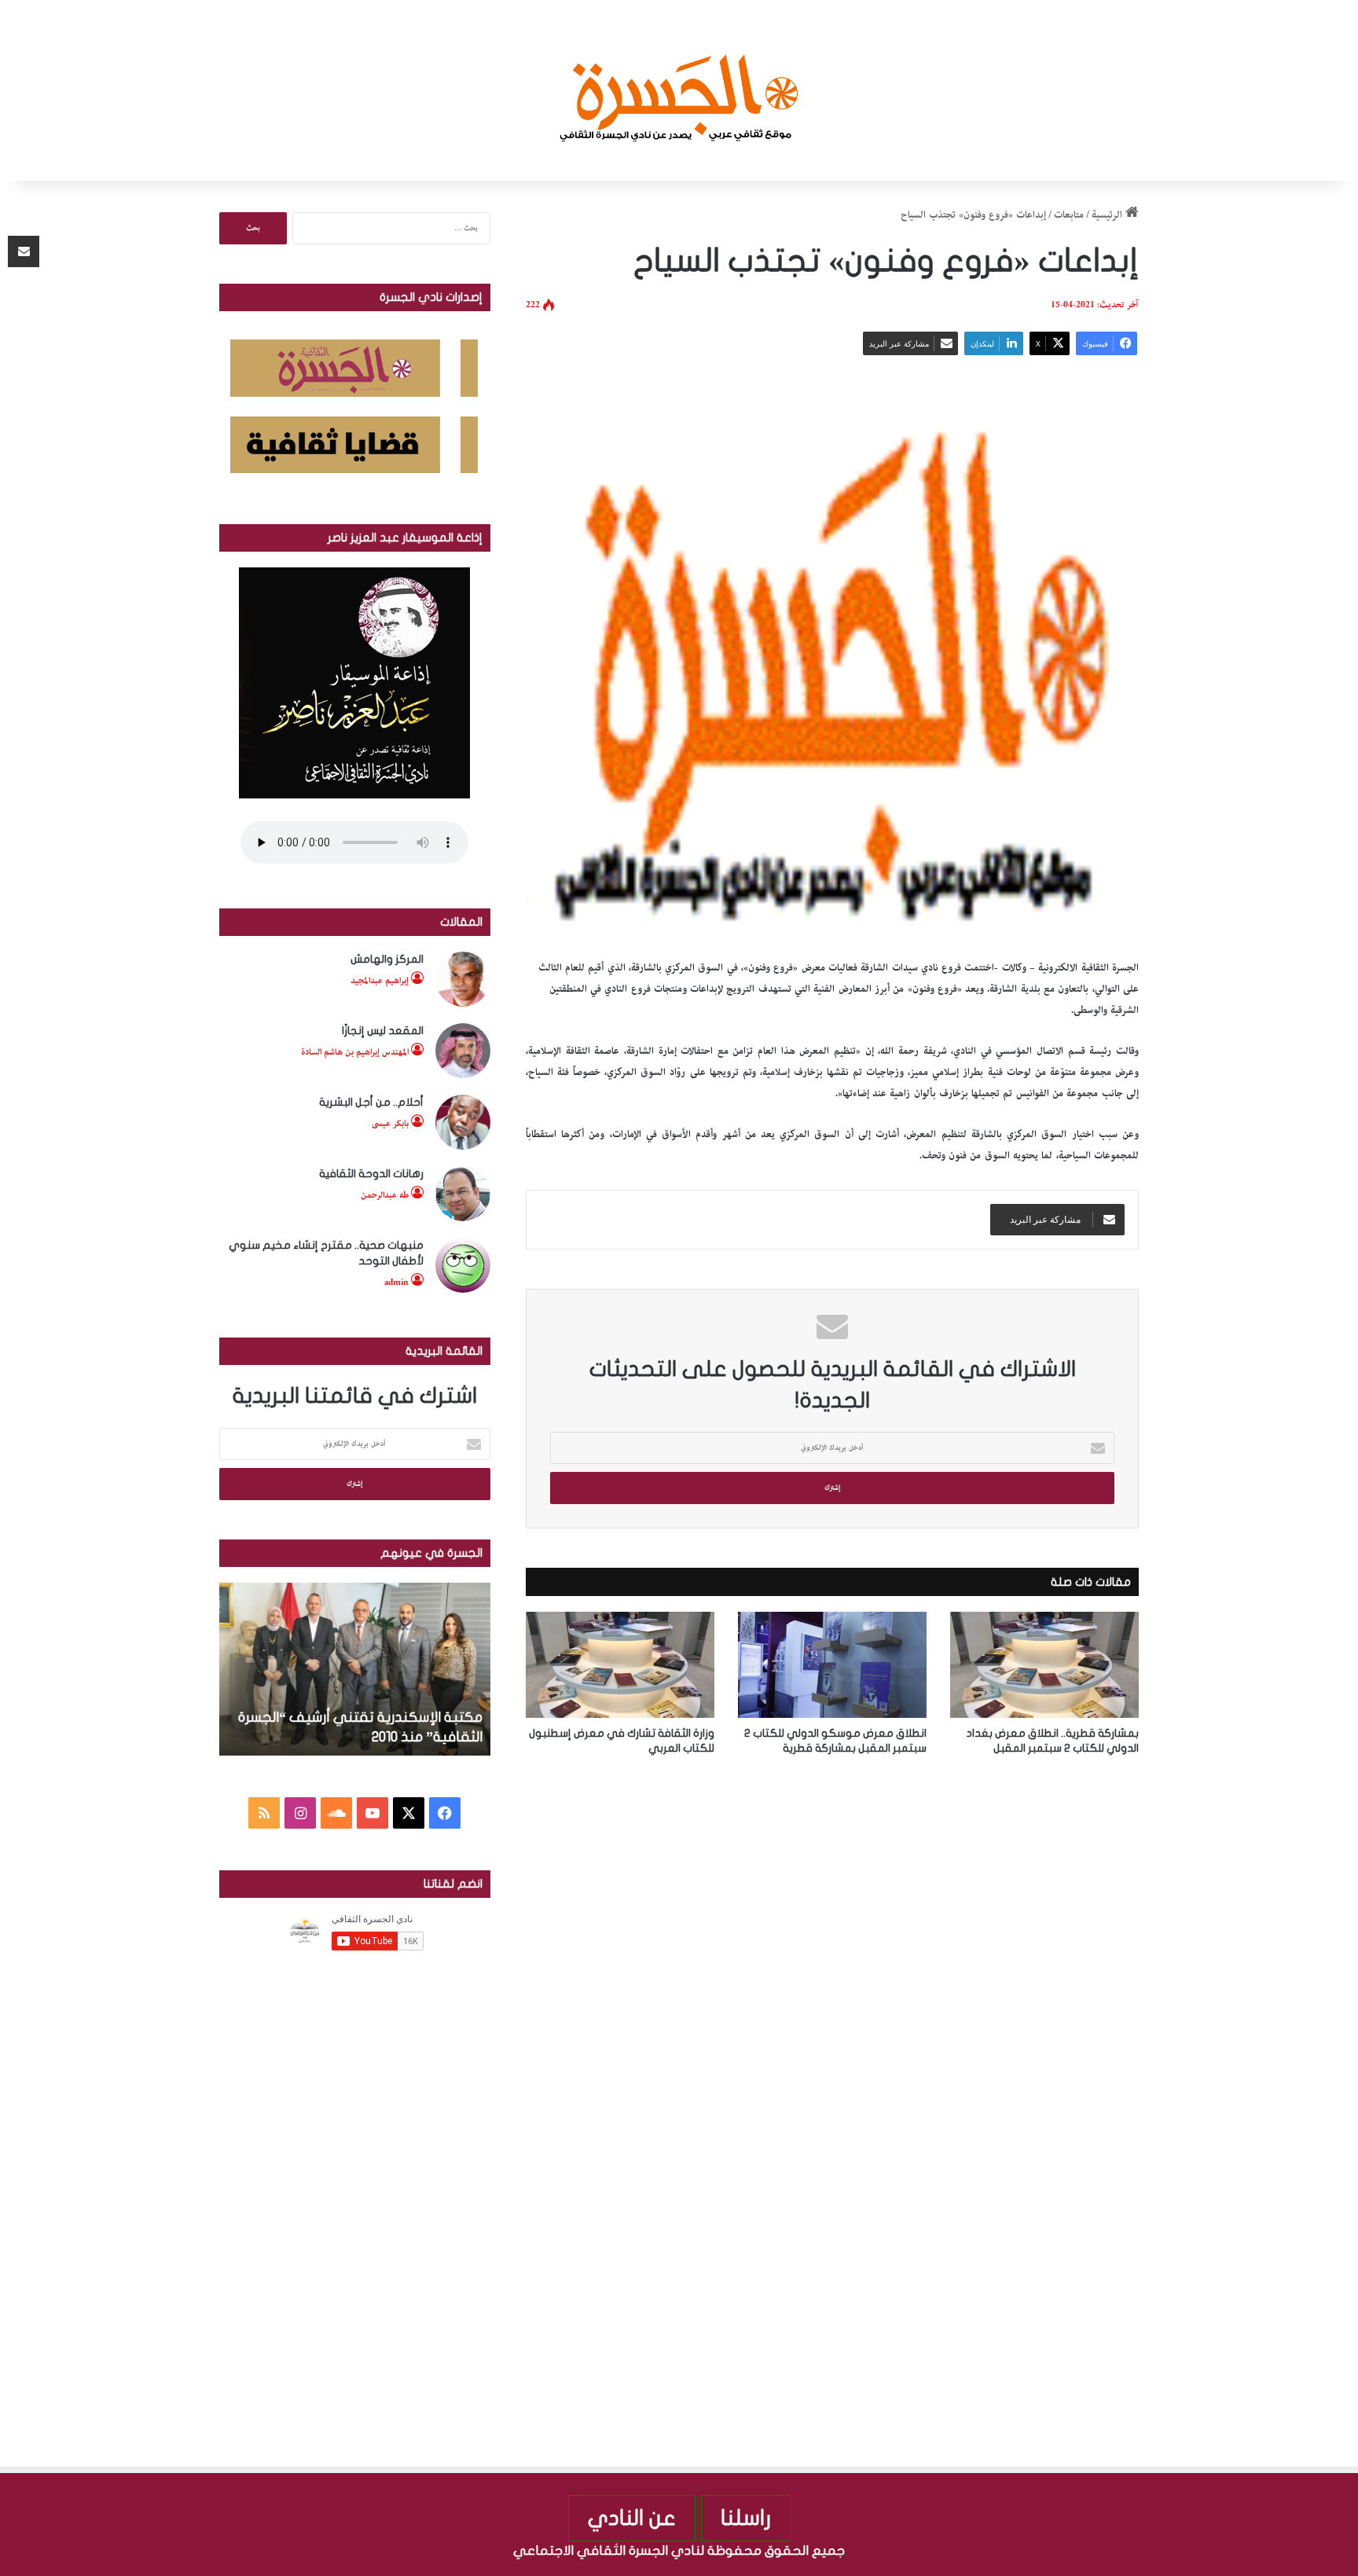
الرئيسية (1108, 215)
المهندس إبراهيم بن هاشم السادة (355, 1052)
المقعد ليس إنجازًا (383, 1031)
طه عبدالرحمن (385, 1195)
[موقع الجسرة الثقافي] (679, 90)
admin (396, 1282)
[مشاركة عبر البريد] (24, 251)
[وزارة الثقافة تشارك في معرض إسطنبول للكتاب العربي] (620, 1665)
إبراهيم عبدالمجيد (380, 980)
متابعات (1069, 215)
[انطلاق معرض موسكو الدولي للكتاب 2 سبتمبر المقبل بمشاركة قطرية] (832, 1665)
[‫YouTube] (373, 1813)
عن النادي (632, 2518)
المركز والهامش (387, 959)
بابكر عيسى (390, 1123)
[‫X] (409, 1813)
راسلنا (746, 2518)
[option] (323, 1669)
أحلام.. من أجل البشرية (371, 1102)
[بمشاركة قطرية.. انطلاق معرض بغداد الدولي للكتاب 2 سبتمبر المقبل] (1044, 1665)
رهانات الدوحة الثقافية (371, 1174)
